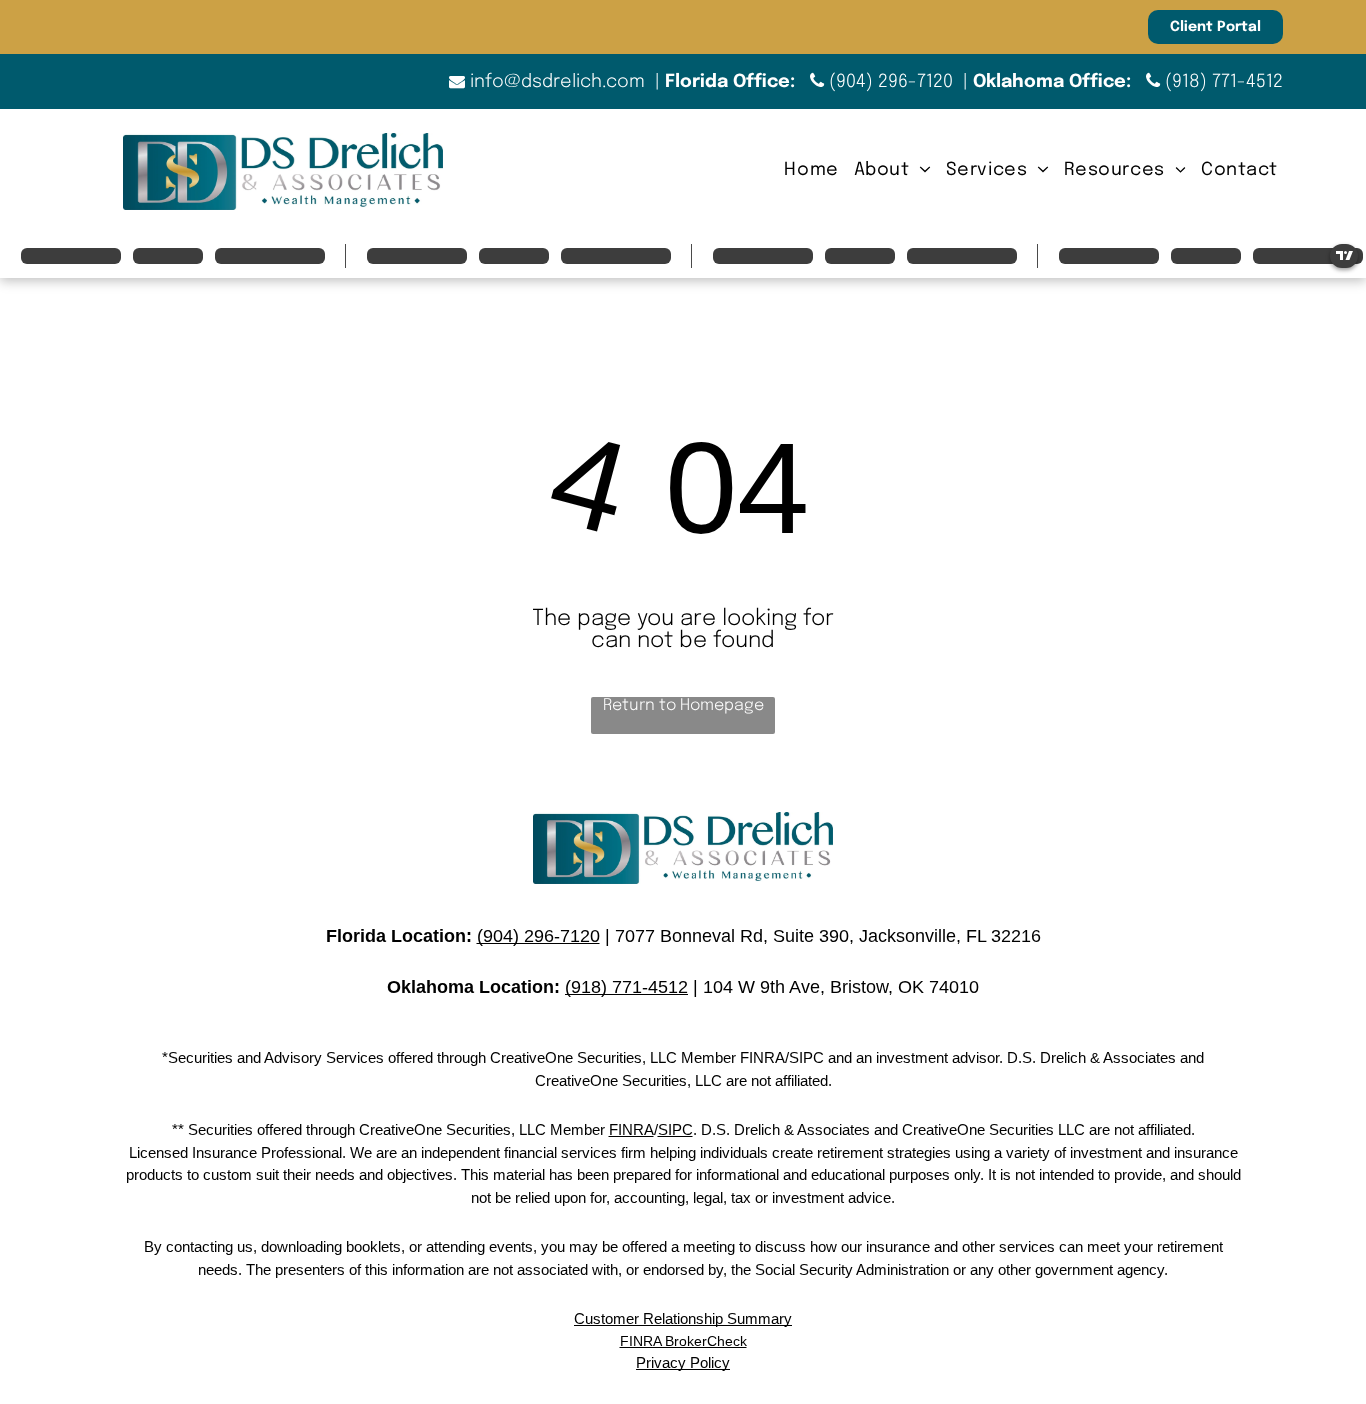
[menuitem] (808, 170)
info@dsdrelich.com (557, 82)
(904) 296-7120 (891, 82)
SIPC (675, 1129)
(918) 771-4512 (1224, 82)
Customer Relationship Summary (683, 1318)
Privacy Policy (683, 1362)
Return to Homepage (683, 705)
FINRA (631, 1129)
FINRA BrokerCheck (683, 1341)
